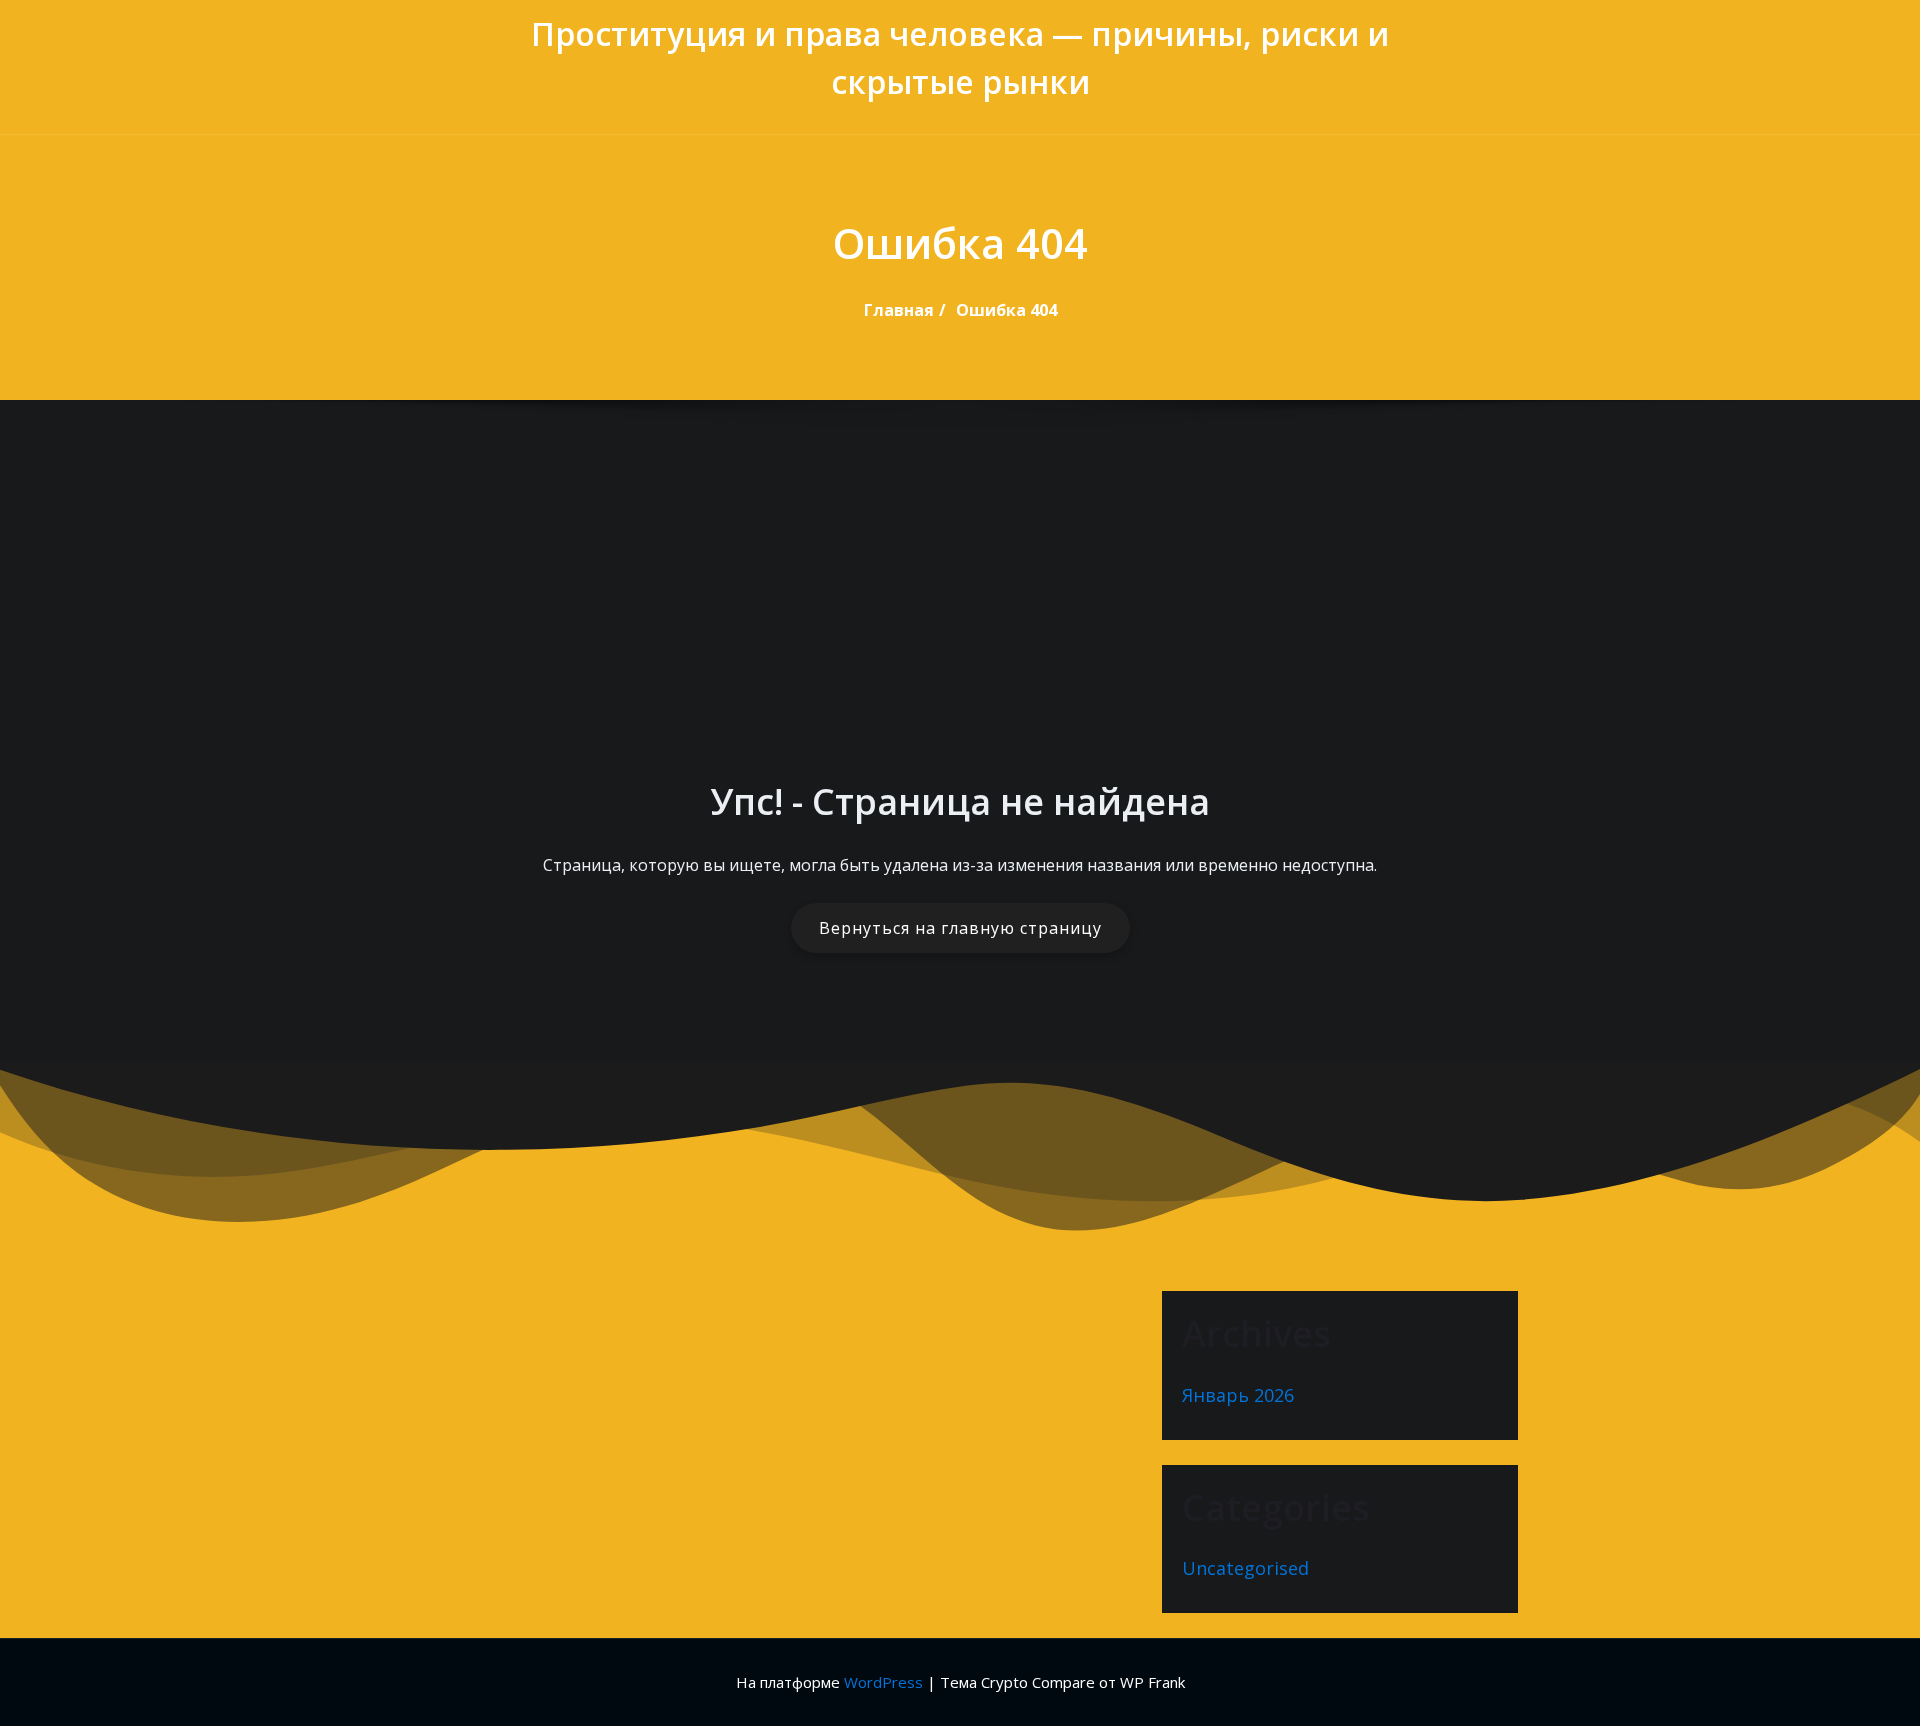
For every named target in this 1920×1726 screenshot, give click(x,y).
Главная (899, 310)
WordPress (883, 1682)
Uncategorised (1245, 1568)
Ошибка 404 (1006, 310)
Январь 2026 (1238, 1395)
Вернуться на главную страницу (960, 928)
